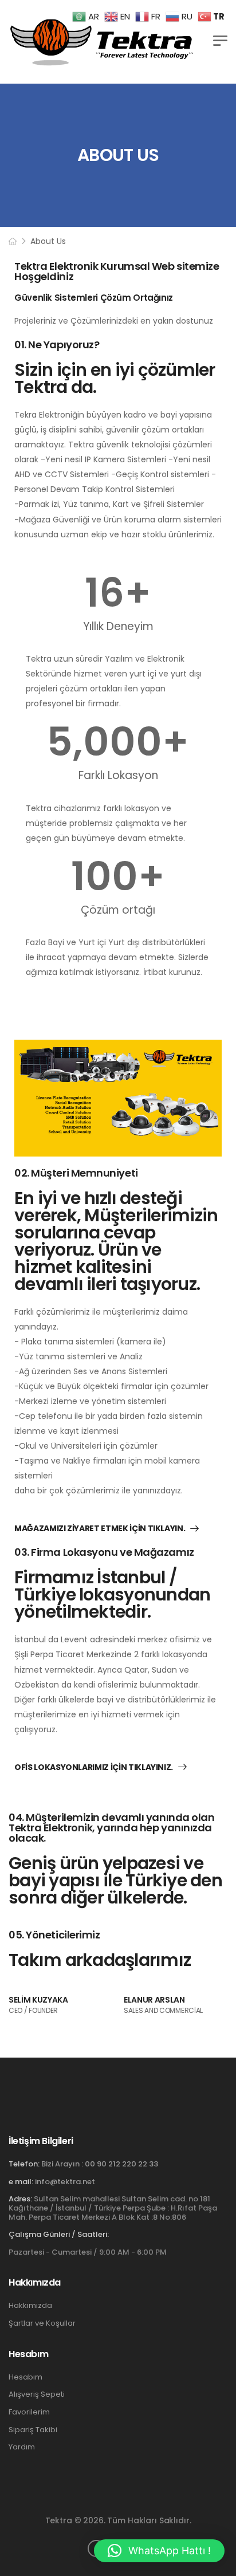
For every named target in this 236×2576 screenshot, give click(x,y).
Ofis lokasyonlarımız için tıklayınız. (94, 1768)
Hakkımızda (30, 2306)
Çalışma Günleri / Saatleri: (59, 2235)
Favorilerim (29, 2412)
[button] (159, 2551)
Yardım (22, 2447)
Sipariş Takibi (33, 2430)
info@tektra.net (65, 2182)
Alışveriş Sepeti (37, 2394)
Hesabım (25, 2377)
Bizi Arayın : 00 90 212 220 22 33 (100, 2164)
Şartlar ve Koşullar (42, 2323)
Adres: (20, 2199)
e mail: (21, 2182)
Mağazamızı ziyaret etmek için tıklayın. (100, 1529)
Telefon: (24, 2164)
